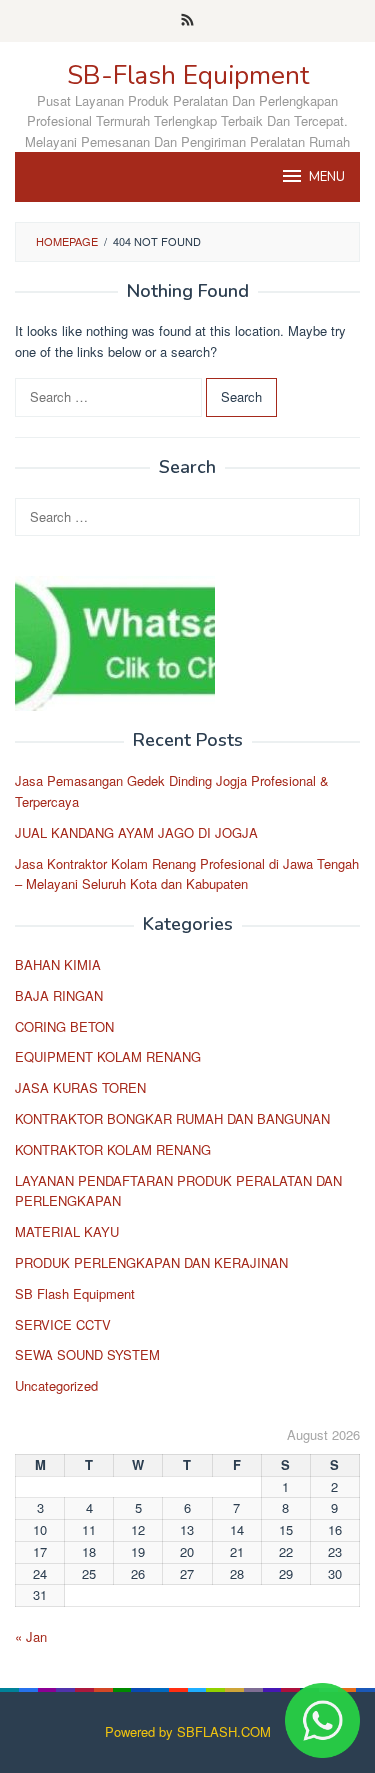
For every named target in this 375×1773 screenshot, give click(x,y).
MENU (327, 177)
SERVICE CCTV (63, 1324)
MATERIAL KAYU (67, 1231)
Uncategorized (56, 1385)
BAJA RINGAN (59, 995)
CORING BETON (64, 1026)
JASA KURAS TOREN (80, 1087)
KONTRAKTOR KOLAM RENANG (113, 1149)
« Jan (31, 1636)
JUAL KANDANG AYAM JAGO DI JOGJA (136, 832)
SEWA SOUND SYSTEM (87, 1354)
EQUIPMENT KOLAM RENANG (108, 1056)
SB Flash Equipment (75, 1293)
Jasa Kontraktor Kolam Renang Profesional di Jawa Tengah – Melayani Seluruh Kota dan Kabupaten (187, 874)
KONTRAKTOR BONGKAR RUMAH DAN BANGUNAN (172, 1118)
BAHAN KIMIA (58, 964)
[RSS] (187, 21)
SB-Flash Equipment (188, 75)
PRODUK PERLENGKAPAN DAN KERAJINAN (151, 1262)
